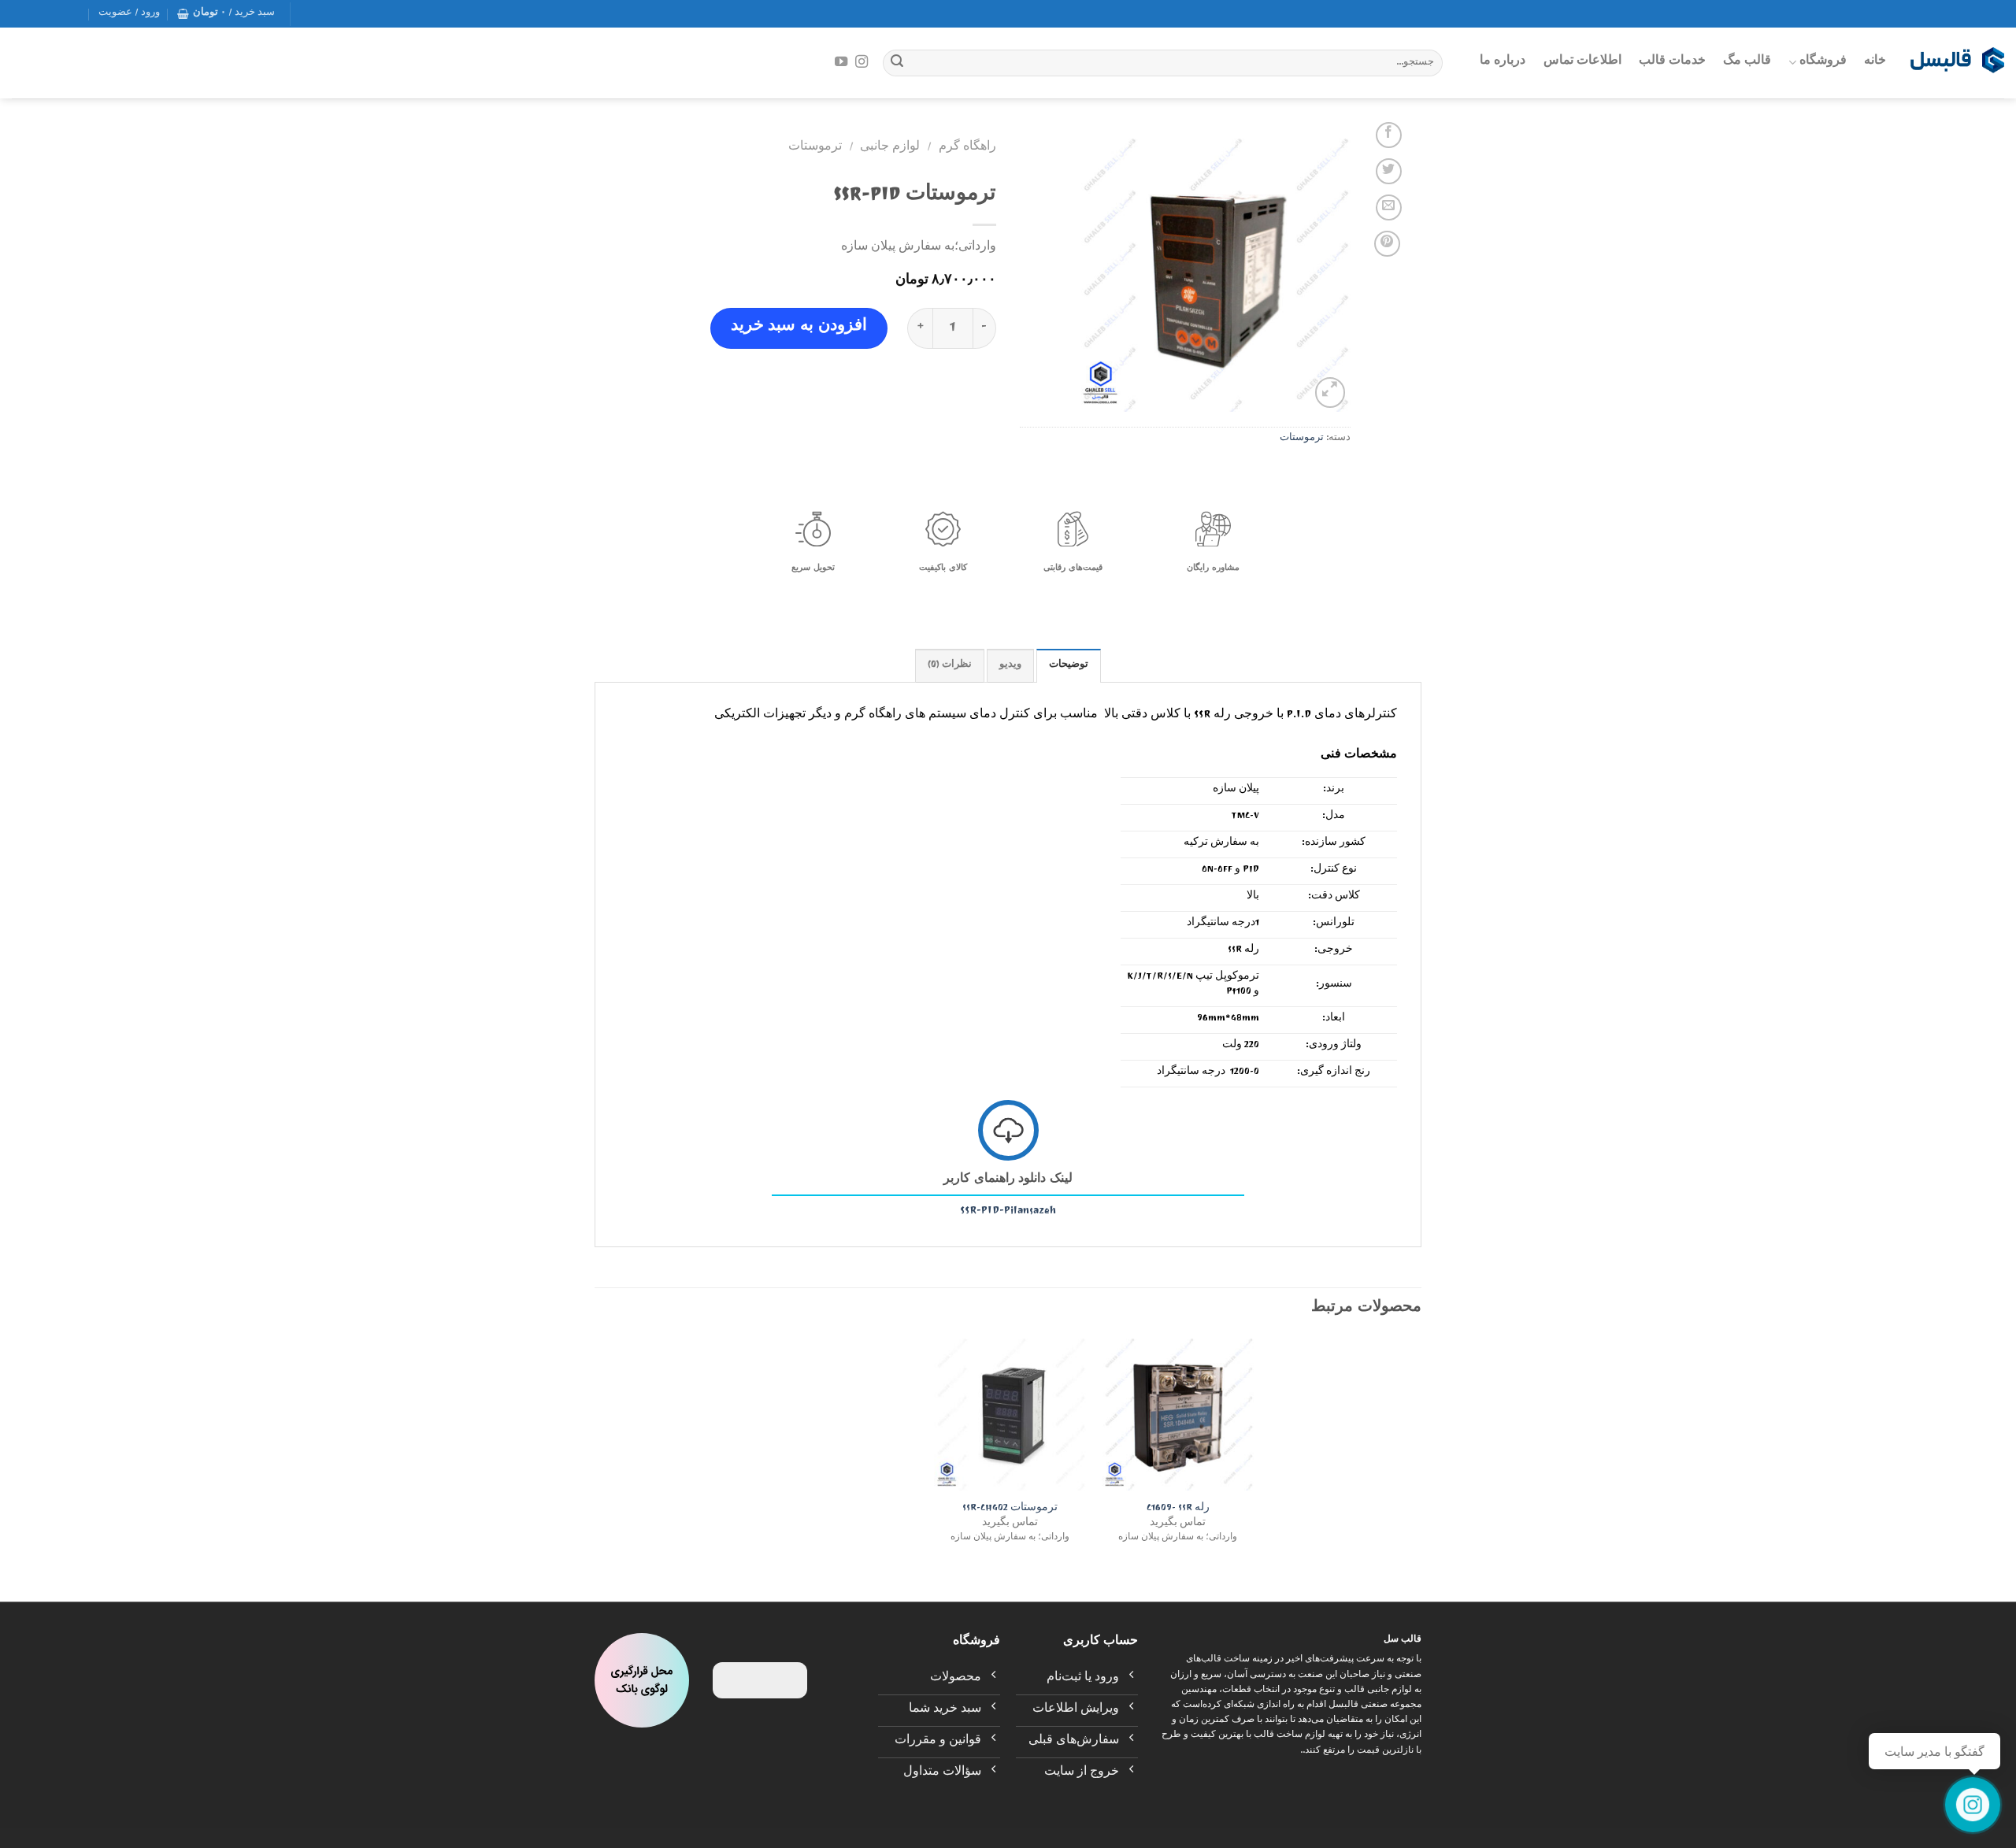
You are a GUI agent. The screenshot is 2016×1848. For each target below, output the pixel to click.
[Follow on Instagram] (862, 62)
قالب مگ (1747, 62)
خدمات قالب (1672, 62)
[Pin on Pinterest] (1387, 244)
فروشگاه (1823, 62)
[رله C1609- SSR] (1178, 1415)
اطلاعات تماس (1582, 62)
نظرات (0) (950, 666)
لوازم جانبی (890, 148)
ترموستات (1302, 439)
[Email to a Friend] (1389, 207)
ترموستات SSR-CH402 (1010, 1510)
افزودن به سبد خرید (799, 328)
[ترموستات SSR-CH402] (1010, 1415)
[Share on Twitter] (1389, 171)
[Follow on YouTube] (841, 62)
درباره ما (1503, 62)
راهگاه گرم (967, 148)
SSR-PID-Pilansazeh (1008, 1212)
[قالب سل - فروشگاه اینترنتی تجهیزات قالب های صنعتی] (1957, 63)
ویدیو (1010, 666)
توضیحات (1069, 666)
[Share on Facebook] (1389, 135)
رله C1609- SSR (1178, 1510)
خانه (1875, 62)
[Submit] (897, 63)
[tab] (1069, 665)
